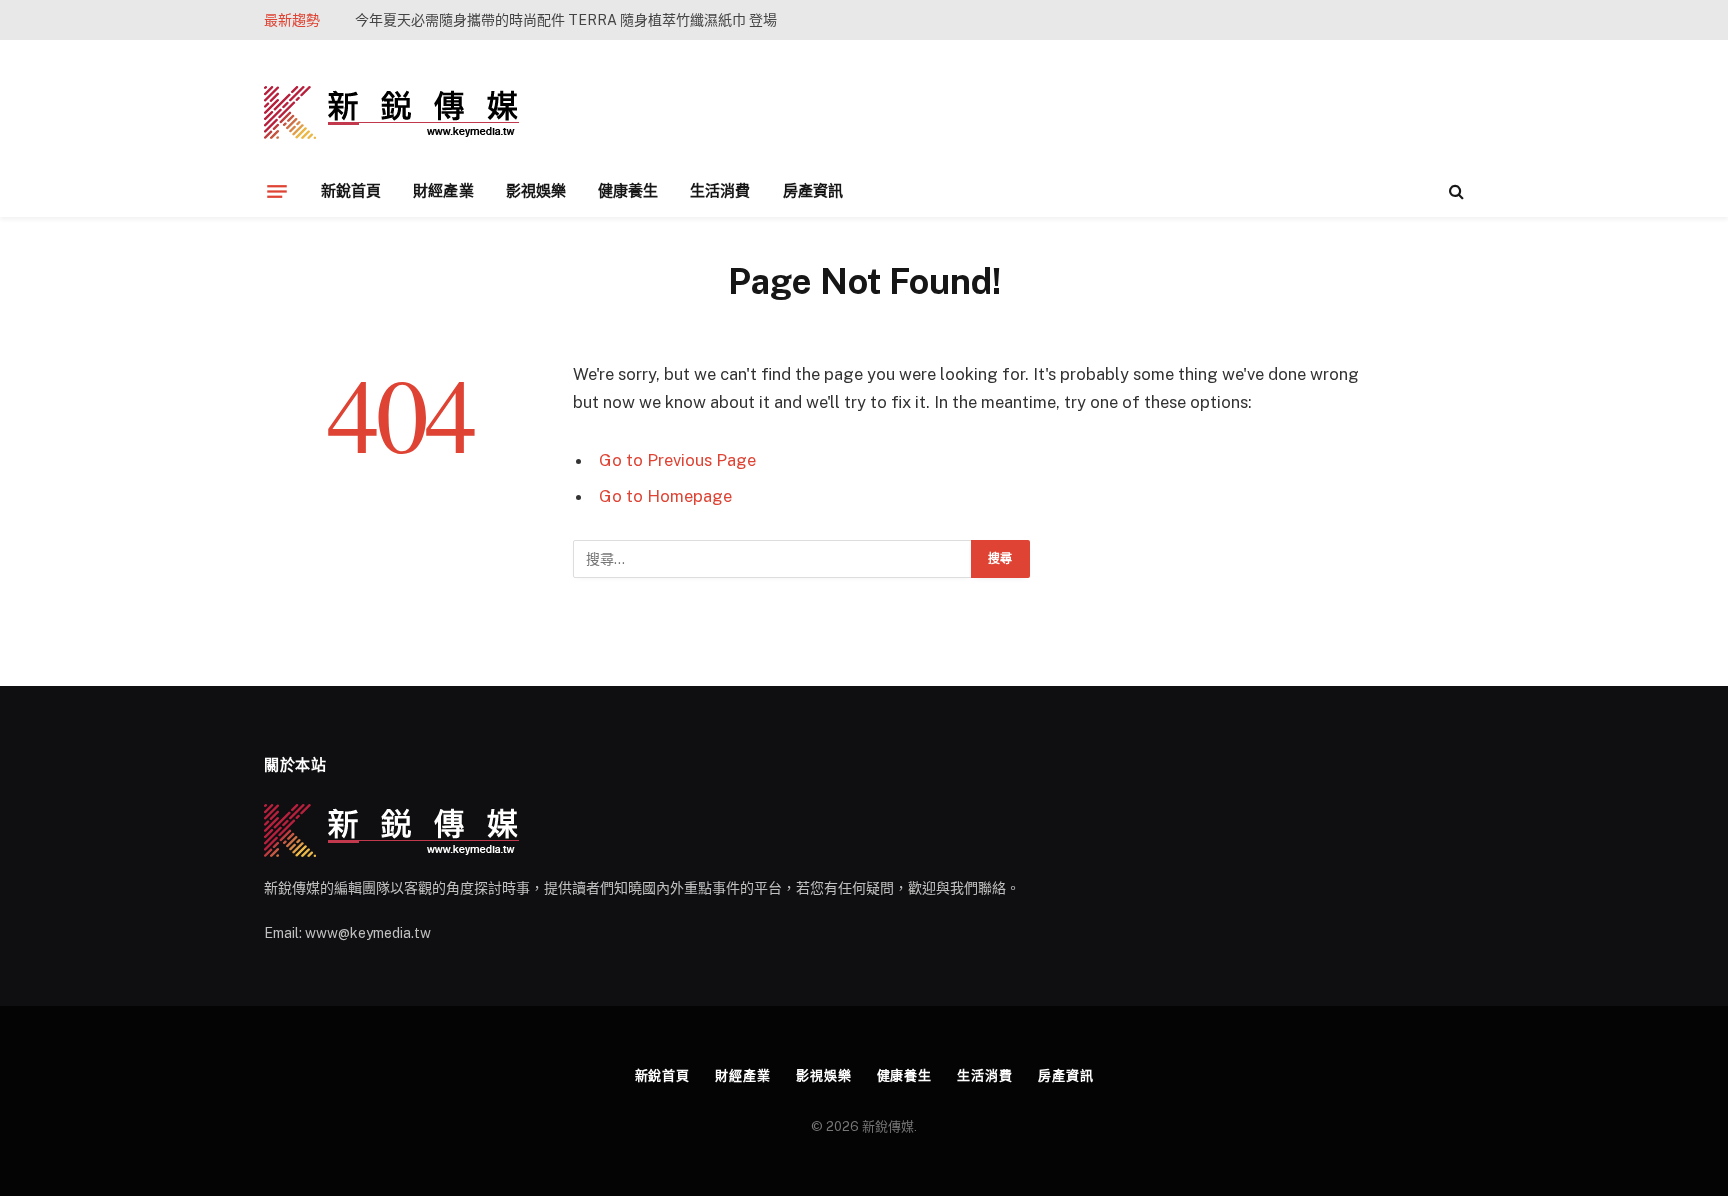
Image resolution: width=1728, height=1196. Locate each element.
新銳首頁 (351, 190)
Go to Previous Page (677, 460)
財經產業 (443, 190)
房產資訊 (813, 190)
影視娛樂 (536, 190)
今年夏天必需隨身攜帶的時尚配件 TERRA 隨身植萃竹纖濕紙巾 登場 (566, 20)
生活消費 (720, 190)
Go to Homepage (665, 496)
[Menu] (277, 191)
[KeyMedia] (391, 112)
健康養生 (628, 190)
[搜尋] (1454, 191)
